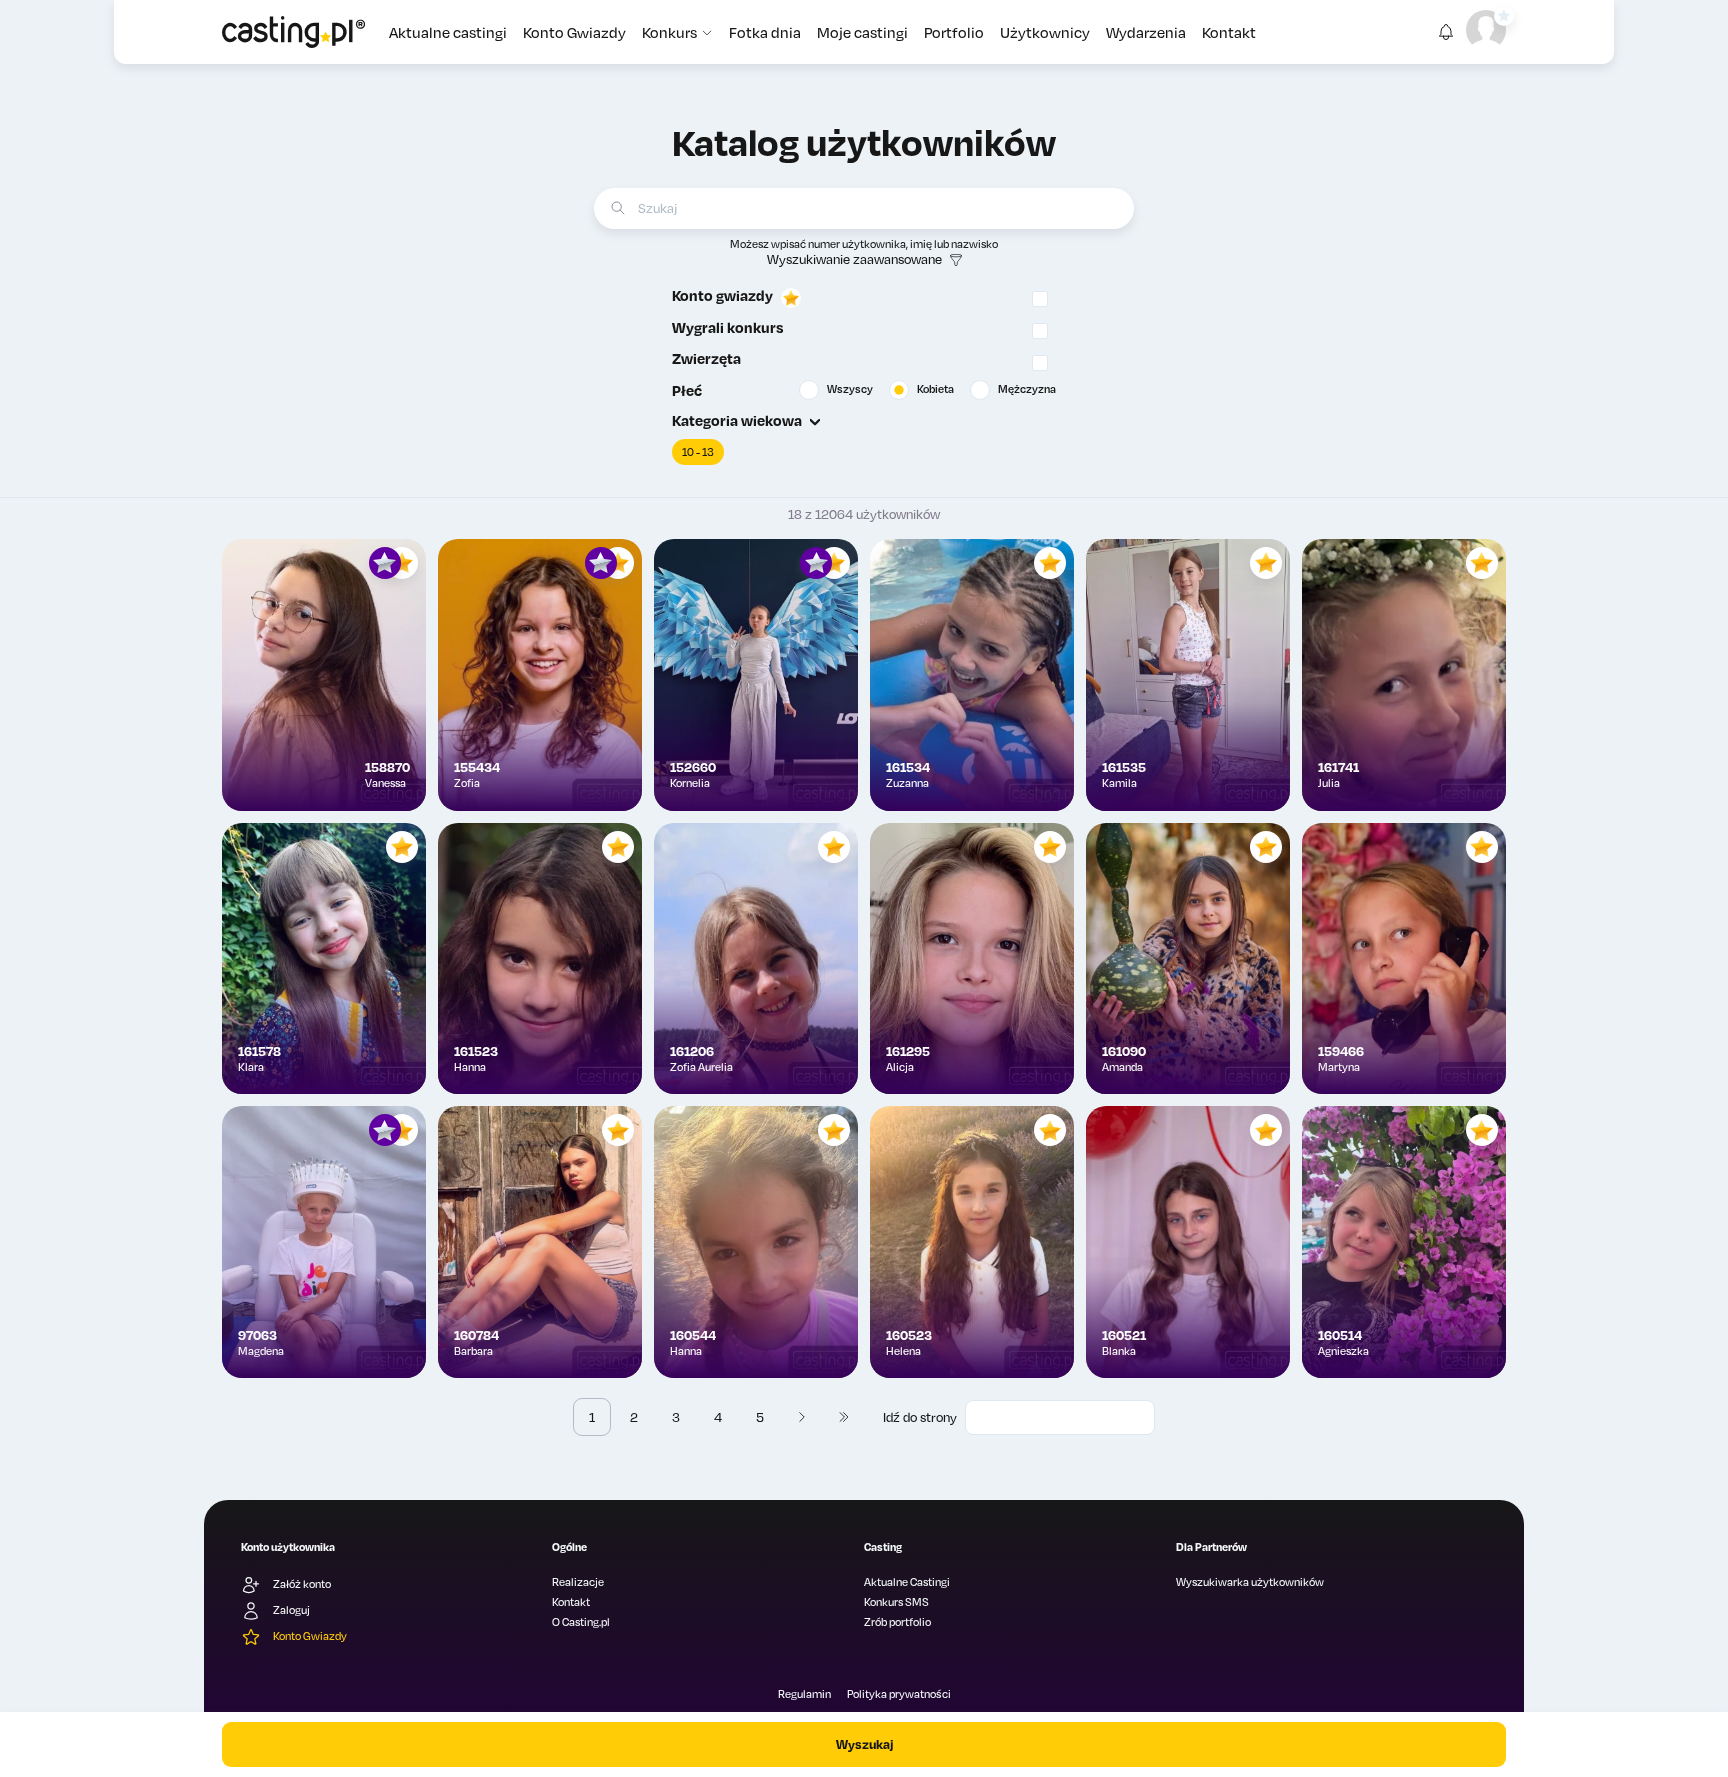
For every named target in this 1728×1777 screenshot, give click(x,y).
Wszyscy (850, 389)
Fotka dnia (765, 32)
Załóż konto (302, 1584)
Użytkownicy (1045, 32)
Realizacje (578, 1582)
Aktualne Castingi (907, 1582)
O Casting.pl (581, 1622)
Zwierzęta (706, 358)
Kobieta (935, 389)
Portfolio (954, 32)
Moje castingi (862, 32)
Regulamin (804, 1694)
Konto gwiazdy (722, 295)
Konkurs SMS (896, 1602)
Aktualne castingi (448, 32)
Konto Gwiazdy (574, 32)
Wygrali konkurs (728, 327)
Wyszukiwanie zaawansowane (854, 259)
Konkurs (669, 32)
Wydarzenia (1146, 32)
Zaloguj (291, 1610)
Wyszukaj (864, 1744)
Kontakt (1229, 32)
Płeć (687, 390)
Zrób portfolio (897, 1622)
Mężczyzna (1027, 389)
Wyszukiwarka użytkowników (1250, 1582)
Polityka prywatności (899, 1694)
